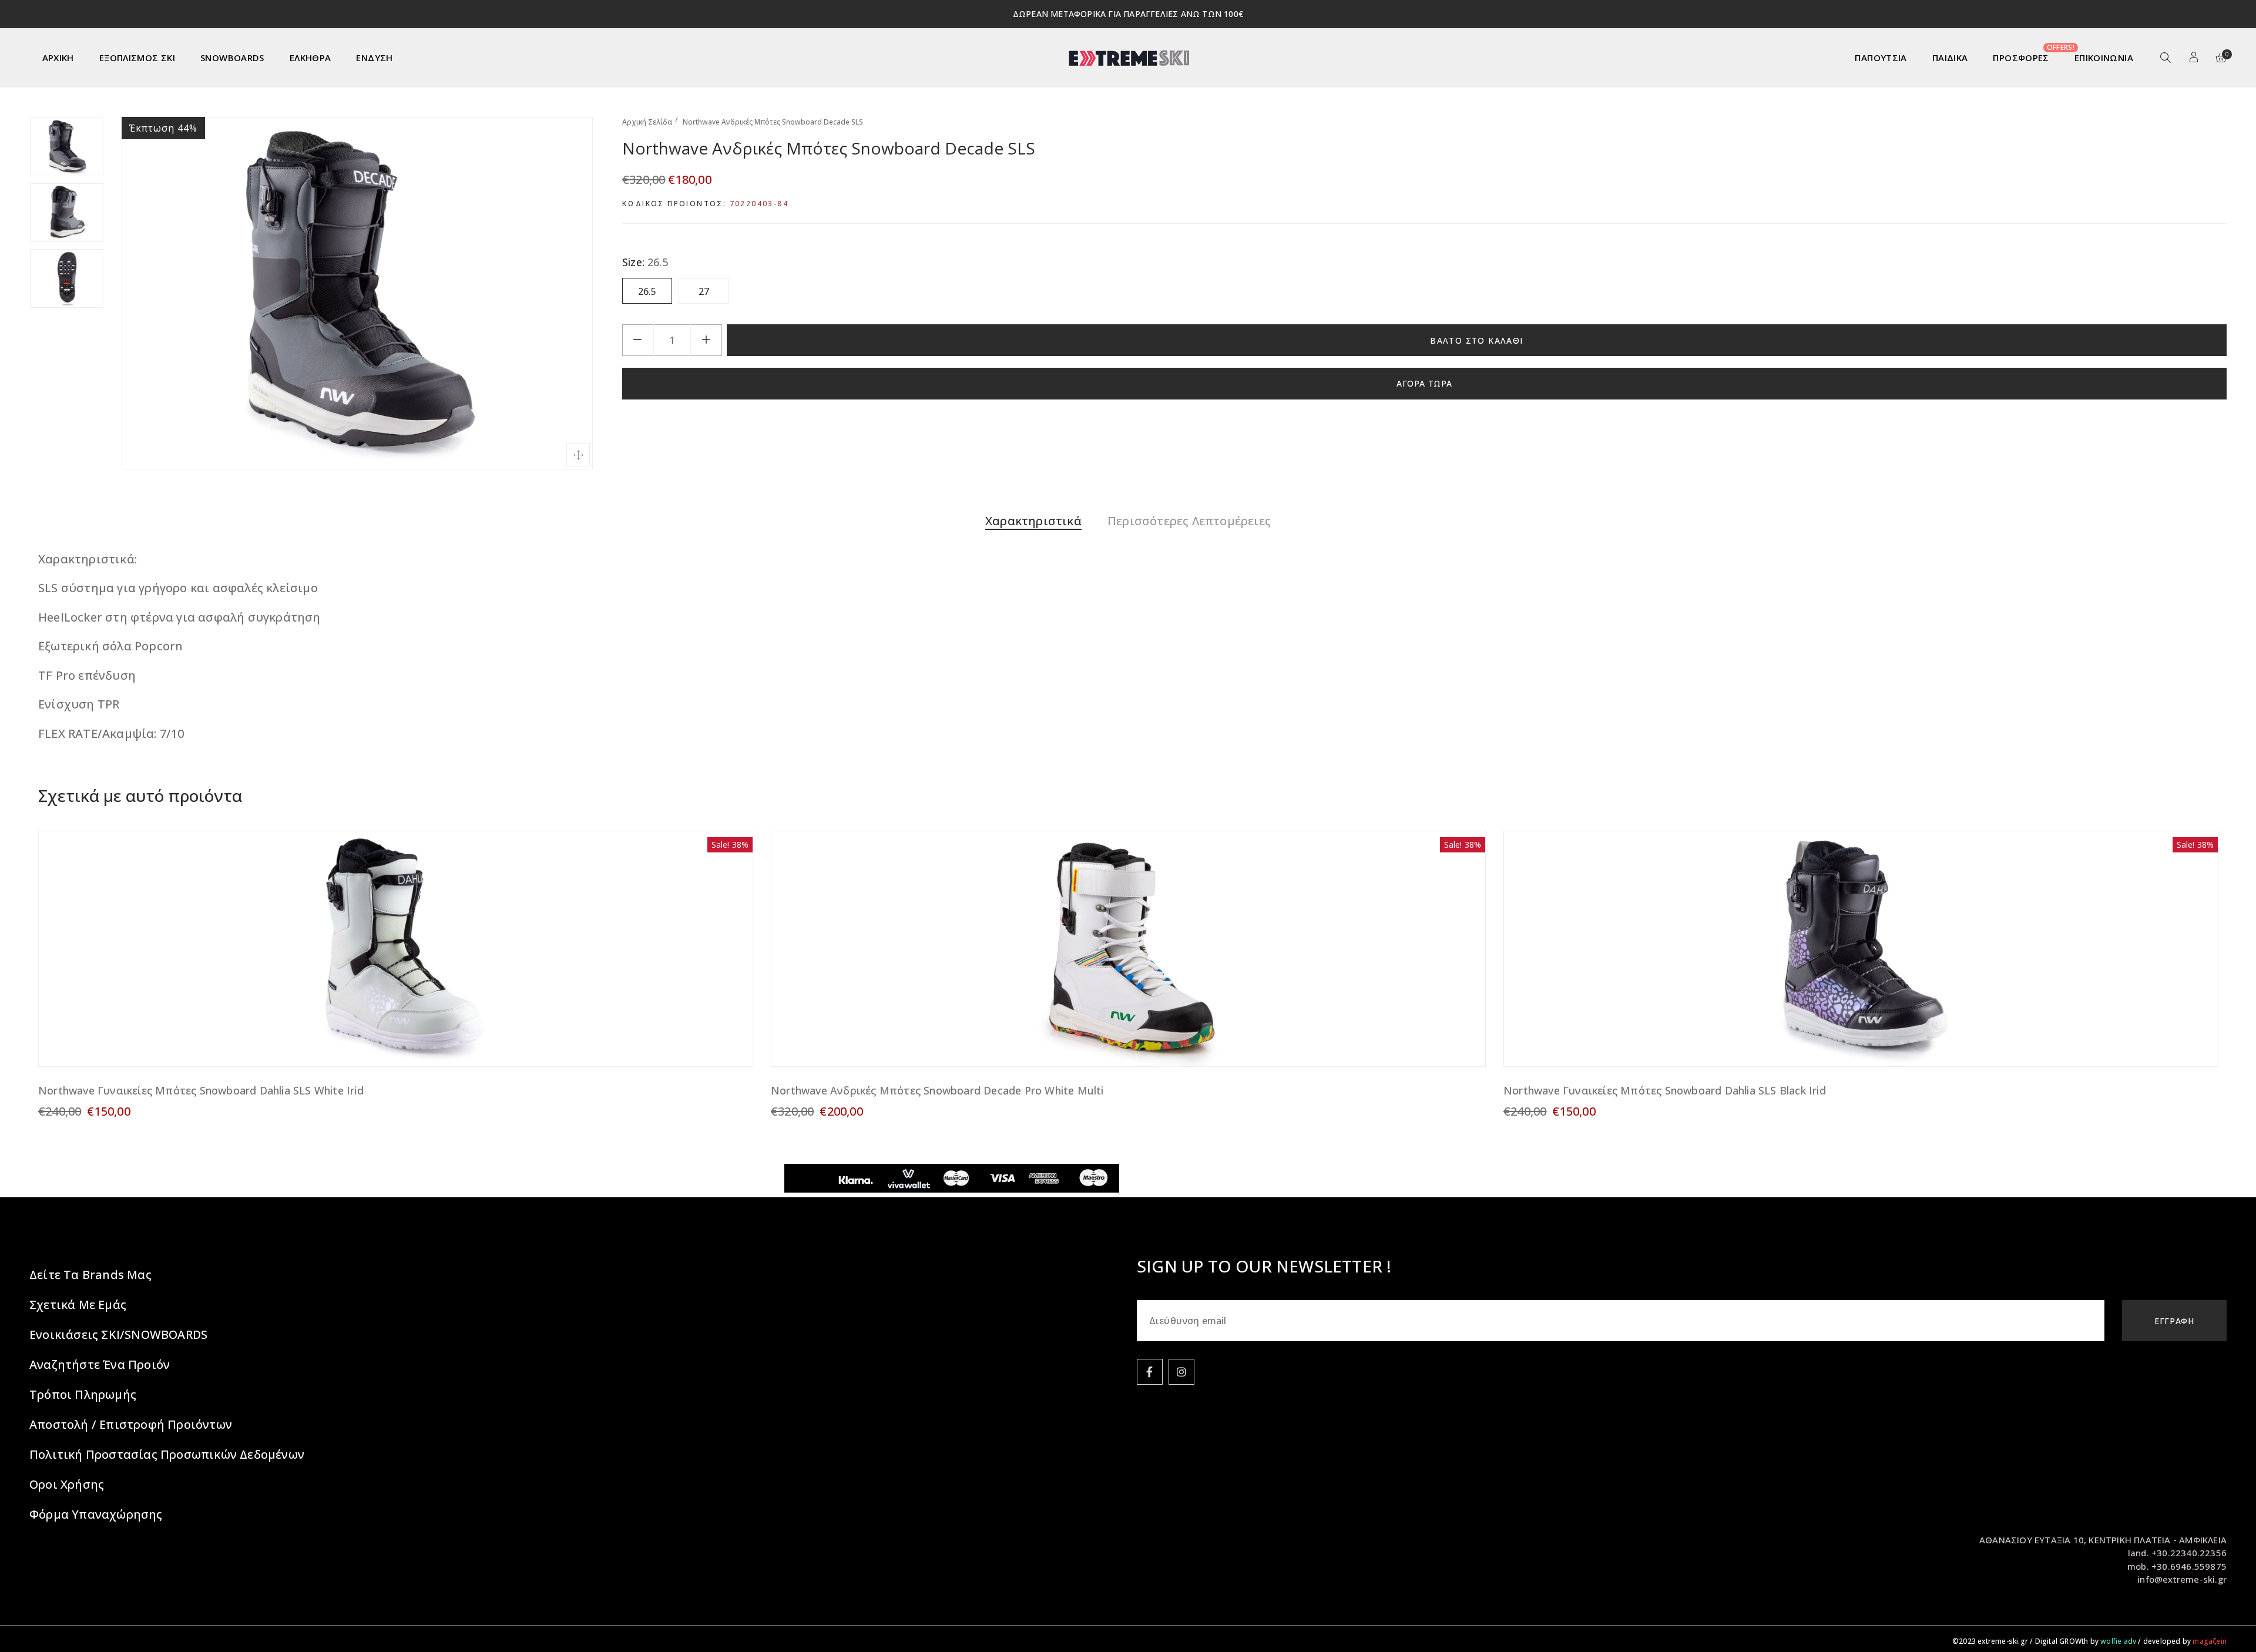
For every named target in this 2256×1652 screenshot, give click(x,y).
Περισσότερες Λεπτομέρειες (1189, 521)
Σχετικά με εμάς (78, 1305)
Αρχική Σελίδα (647, 122)
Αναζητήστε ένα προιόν (100, 1364)
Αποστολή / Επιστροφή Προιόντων (131, 1424)
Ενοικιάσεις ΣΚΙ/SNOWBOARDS (118, 1334)
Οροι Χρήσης (67, 1484)
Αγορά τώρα (1424, 383)
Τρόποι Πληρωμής (83, 1394)
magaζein (2210, 1641)
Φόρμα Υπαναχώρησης (96, 1514)
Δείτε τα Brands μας (90, 1275)
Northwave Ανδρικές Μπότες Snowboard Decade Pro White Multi (937, 1090)
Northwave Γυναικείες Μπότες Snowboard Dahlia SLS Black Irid (1665, 1090)
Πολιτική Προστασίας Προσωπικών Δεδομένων (167, 1454)
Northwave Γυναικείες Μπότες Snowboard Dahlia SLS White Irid (201, 1090)
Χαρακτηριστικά (1033, 521)
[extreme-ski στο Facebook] (1150, 1372)
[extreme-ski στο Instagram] (1181, 1372)
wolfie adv (2118, 1641)
